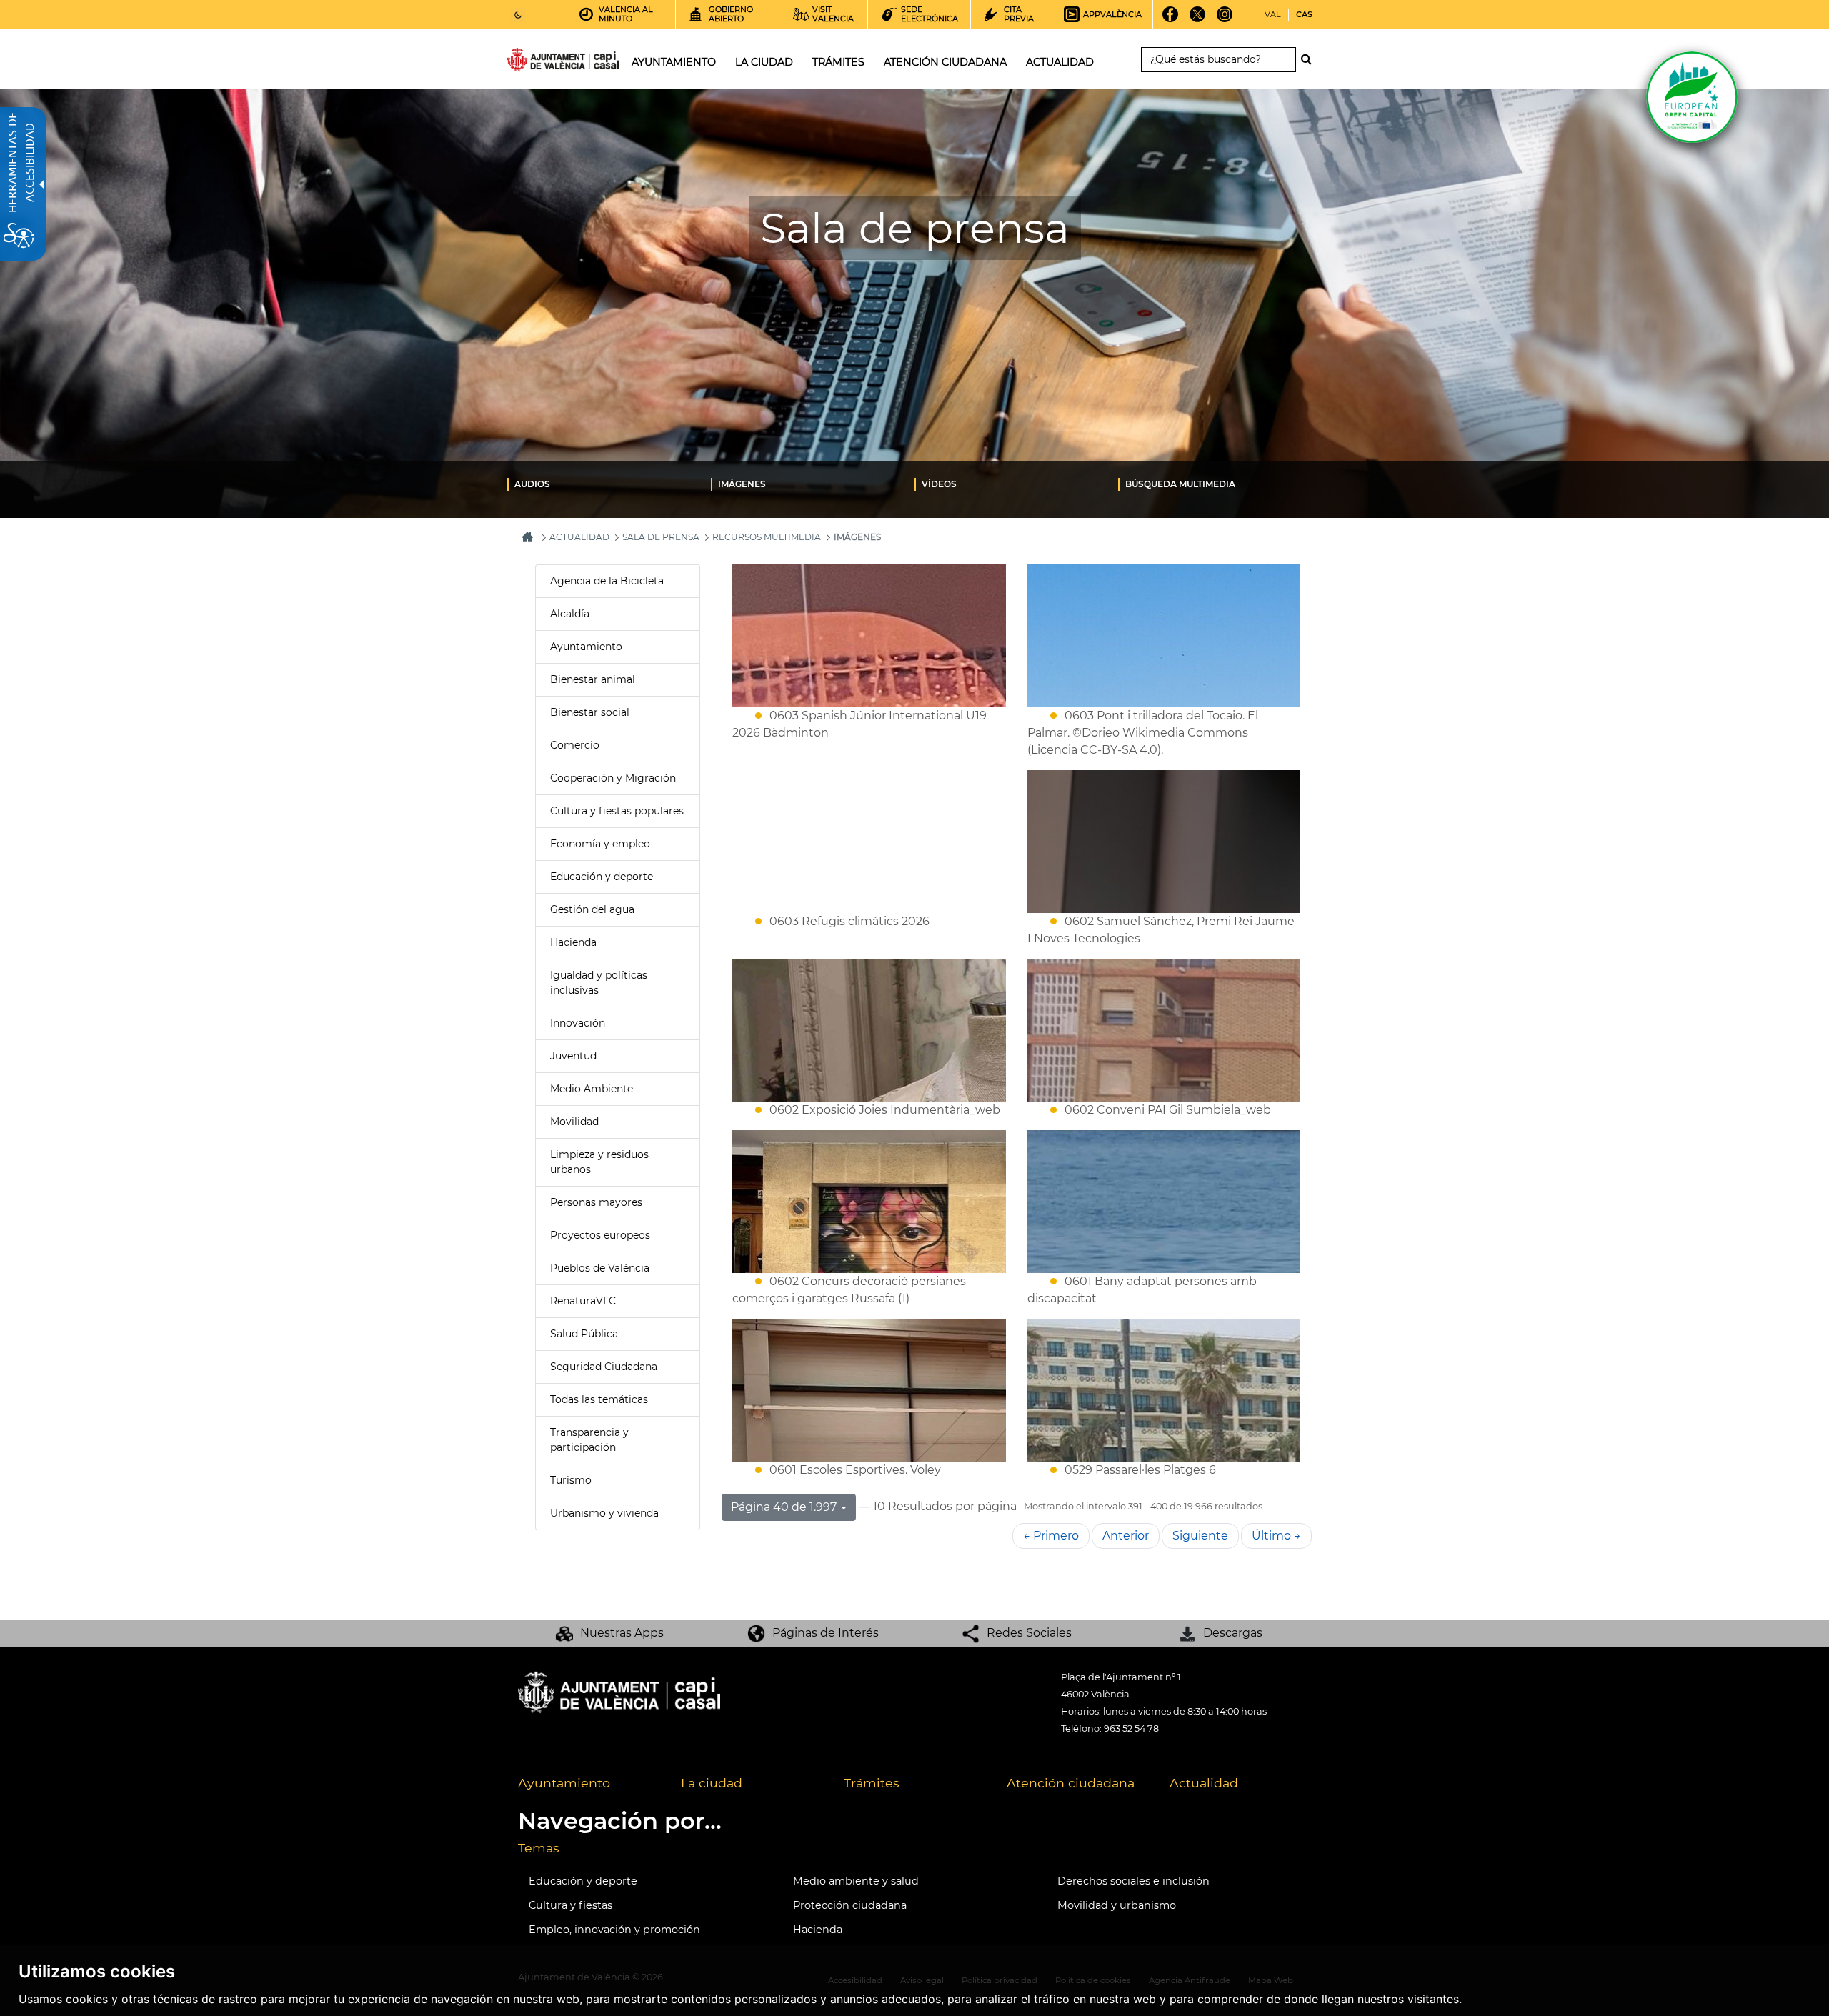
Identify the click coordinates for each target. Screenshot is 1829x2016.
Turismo (571, 1480)
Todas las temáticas (599, 1399)
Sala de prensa (661, 537)
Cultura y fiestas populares (617, 811)
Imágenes (742, 484)
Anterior (1126, 1536)
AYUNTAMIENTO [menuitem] (674, 62)
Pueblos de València (600, 1268)
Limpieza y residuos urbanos (599, 1162)
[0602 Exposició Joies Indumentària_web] (869, 1030)
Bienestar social (590, 712)
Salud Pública (584, 1334)
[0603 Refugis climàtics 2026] (869, 842)
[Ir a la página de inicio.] (537, 63)
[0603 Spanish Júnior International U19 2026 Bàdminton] (869, 636)
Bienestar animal (593, 679)
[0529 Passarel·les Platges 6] (1164, 1390)
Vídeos (939, 484)
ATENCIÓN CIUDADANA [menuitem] (945, 62)
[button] (789, 1507)
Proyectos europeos (600, 1235)
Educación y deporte (602, 877)
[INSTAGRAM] (1225, 19)
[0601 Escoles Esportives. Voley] (869, 1390)
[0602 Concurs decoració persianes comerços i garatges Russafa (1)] (869, 1202)
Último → (1276, 1536)
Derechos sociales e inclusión (1133, 1881)
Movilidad (574, 1122)
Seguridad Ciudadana (604, 1367)
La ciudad (712, 1783)
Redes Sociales (1029, 1633)
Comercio (575, 745)
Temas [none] (539, 1848)
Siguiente (1200, 1536)
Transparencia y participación (589, 1440)
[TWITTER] (1198, 19)
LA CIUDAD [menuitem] (764, 62)
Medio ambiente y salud (856, 1881)
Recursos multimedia (767, 537)
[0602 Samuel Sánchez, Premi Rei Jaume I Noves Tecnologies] (1164, 842)
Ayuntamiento (586, 647)
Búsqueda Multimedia (1180, 484)
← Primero (1051, 1536)
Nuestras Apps (622, 1633)
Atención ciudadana (1071, 1783)
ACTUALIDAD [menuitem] (1060, 62)
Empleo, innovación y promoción (614, 1930)
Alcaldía (570, 614)
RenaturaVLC (583, 1301)
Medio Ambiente (592, 1089)
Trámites (872, 1783)
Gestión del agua (592, 909)
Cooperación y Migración (613, 778)
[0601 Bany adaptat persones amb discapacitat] (1164, 1202)
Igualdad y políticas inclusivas (599, 983)
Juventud (573, 1056)
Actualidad (1204, 1783)
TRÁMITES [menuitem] (838, 62)
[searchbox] (1218, 60)
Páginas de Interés (826, 1633)
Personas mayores (596, 1202)
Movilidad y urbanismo (1117, 1905)
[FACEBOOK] (1171, 19)
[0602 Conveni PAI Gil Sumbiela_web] (1164, 1030)
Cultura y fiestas (570, 1905)
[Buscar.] (1310, 59)
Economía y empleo (600, 844)
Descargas (1233, 1633)
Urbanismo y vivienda (604, 1513)
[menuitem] (609, 484)
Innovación (578, 1023)
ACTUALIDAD (579, 537)
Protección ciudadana (850, 1905)
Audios (532, 484)
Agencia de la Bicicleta (607, 581)
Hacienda (573, 942)
